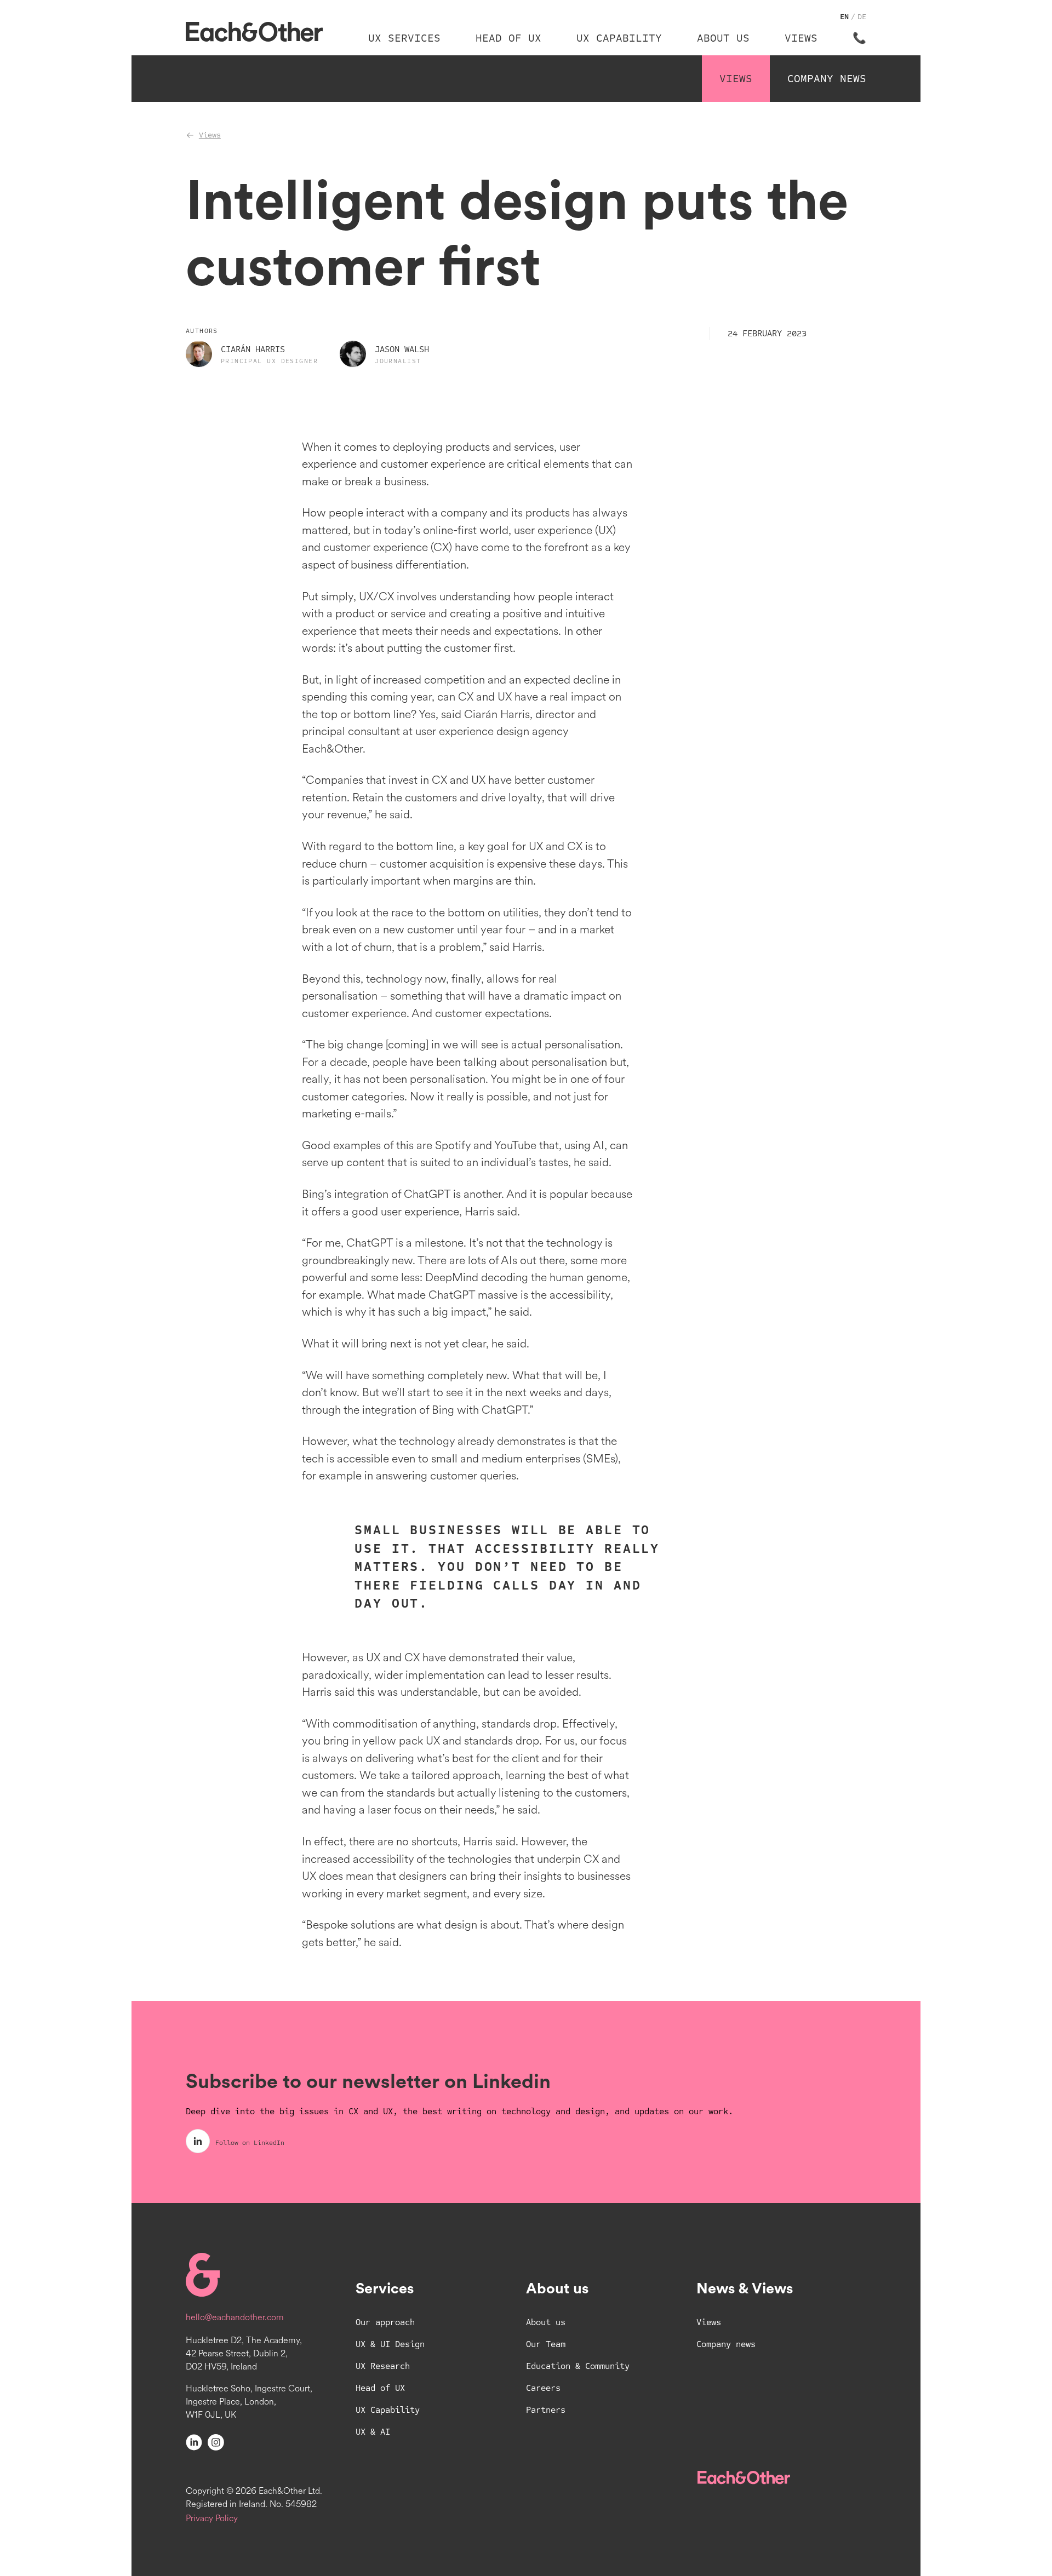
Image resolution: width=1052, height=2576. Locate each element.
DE (862, 17)
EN (844, 17)
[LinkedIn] (194, 2442)
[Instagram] (216, 2442)
